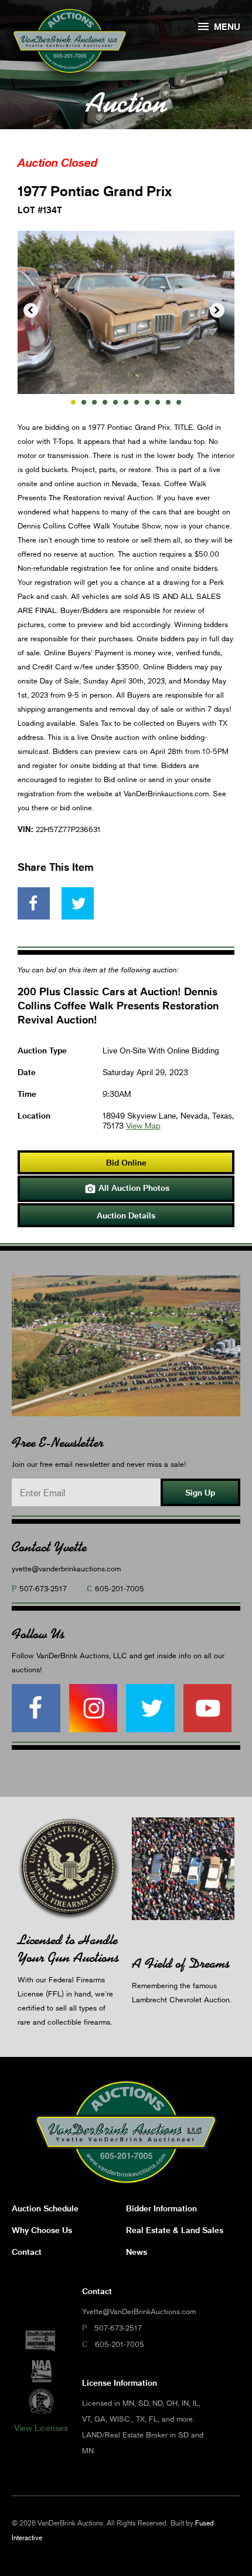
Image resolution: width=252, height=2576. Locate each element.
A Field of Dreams (181, 1963)
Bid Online (126, 1162)
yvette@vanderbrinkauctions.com (66, 1568)
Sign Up (200, 1492)
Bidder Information (161, 2208)
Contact (27, 2252)
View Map (143, 1125)
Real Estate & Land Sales (175, 2230)
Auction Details (126, 1215)
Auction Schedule (45, 2208)
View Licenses (41, 2427)
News (137, 2252)
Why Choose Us (42, 2230)
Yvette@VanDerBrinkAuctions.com (139, 2311)
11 (179, 402)
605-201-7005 (120, 1588)
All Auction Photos (127, 1188)
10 (168, 402)
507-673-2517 (43, 1588)
